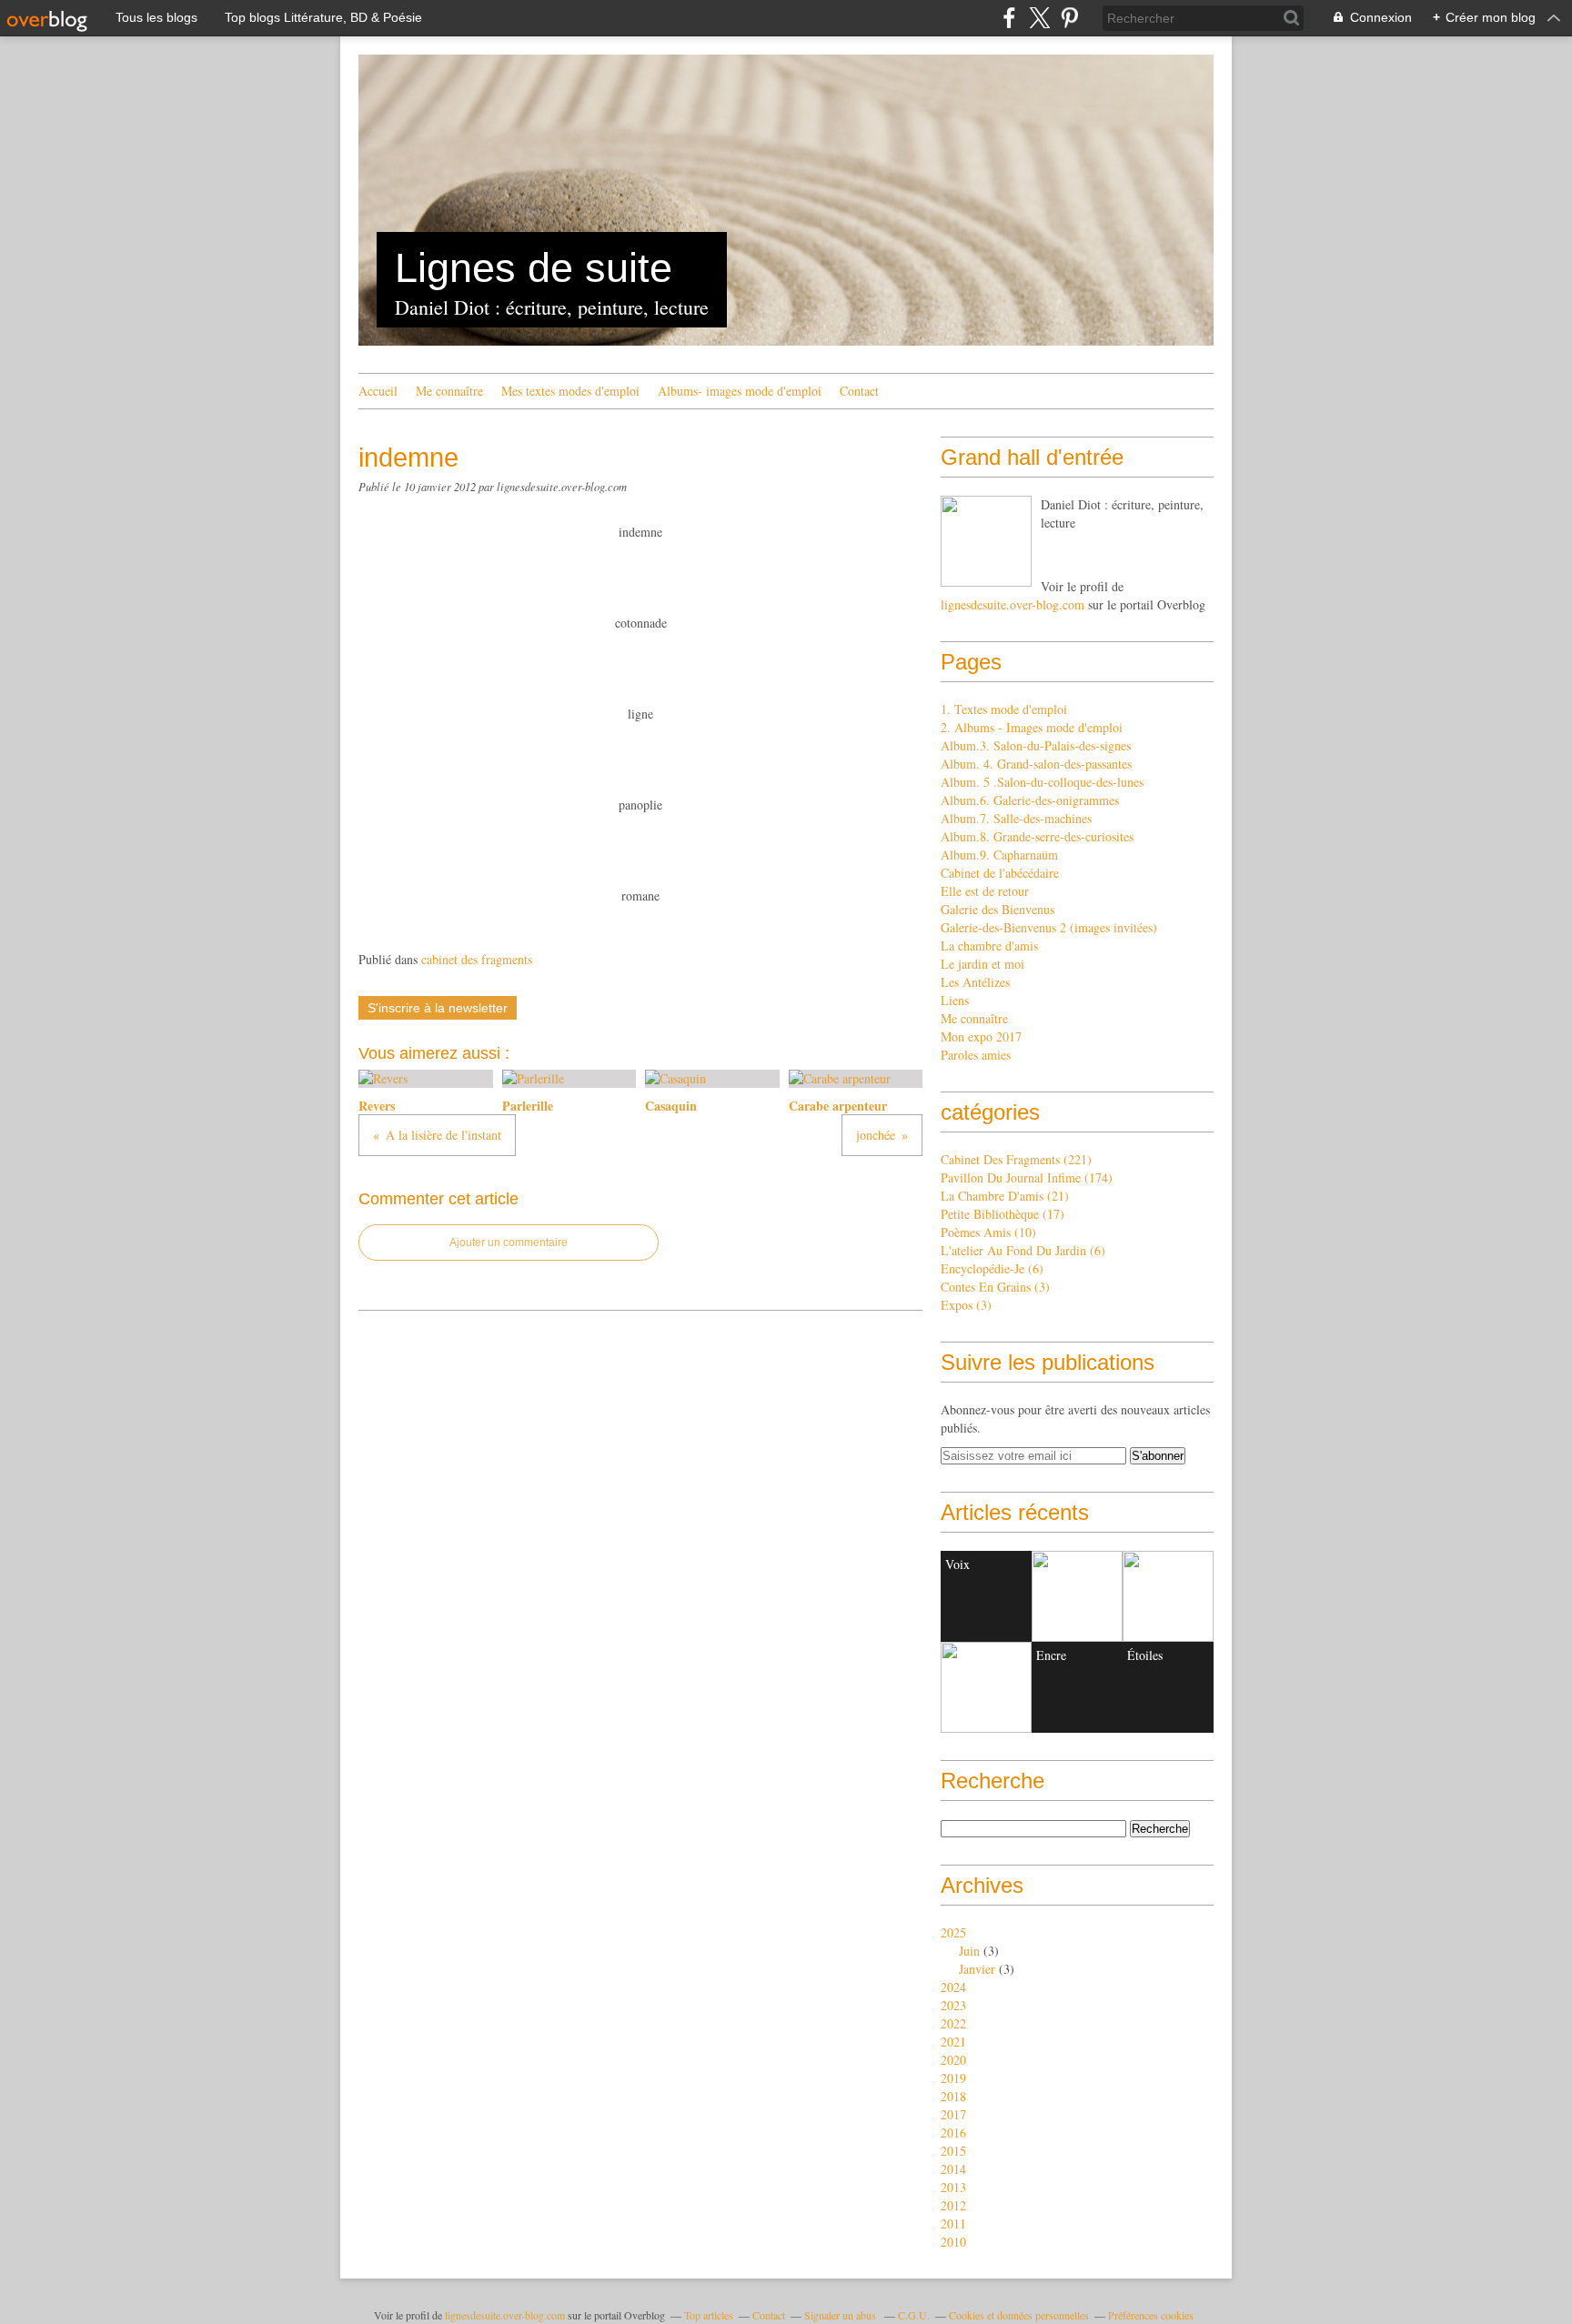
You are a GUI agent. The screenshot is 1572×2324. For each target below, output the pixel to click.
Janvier (977, 1969)
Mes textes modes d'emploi (570, 391)
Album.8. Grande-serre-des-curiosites (1037, 836)
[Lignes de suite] (986, 541)
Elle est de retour (985, 891)
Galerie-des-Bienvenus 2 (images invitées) (1049, 927)
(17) (1003, 1214)
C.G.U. (914, 2315)
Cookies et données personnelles (1019, 2315)
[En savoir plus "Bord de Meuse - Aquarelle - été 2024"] (986, 1687)
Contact (859, 391)
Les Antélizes (975, 982)
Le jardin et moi (982, 964)
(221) (1016, 1159)
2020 (953, 2060)
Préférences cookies (1151, 2315)
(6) (1023, 1250)
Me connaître (449, 391)
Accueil (378, 391)
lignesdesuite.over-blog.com (1013, 604)
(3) (995, 1287)
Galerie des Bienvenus (998, 909)
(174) (1027, 1177)
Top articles (709, 2315)
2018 (953, 2096)
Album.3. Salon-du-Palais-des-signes (1036, 745)
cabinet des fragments (477, 959)
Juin (969, 1951)
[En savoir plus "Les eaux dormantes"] (1077, 1596)
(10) (988, 1232)
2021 (953, 2042)
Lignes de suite (534, 268)
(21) (1005, 1196)
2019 (953, 2078)
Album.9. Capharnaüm (999, 855)
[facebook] (1009, 18)
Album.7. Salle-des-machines (1016, 818)
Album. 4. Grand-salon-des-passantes (1036, 764)
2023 (953, 2005)
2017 (953, 2114)
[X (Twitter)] (1039, 18)
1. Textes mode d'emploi (1004, 709)
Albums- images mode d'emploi (740, 391)
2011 (953, 2223)
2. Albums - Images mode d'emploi (1032, 727)
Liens (955, 1000)
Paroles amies (976, 1055)
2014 (953, 2169)
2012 (953, 2205)
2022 (953, 2023)
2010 (953, 2242)
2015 (953, 2151)
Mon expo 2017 (981, 1036)
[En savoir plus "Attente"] (1168, 1596)
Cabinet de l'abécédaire (1000, 873)
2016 (953, 2133)
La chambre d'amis (989, 946)
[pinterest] (1069, 18)
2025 (953, 1932)
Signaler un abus (841, 2315)
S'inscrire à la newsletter (438, 1008)
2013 (953, 2187)
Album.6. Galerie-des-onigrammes (1030, 800)
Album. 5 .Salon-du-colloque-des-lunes (1042, 782)
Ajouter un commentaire (509, 1242)
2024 (953, 1987)
